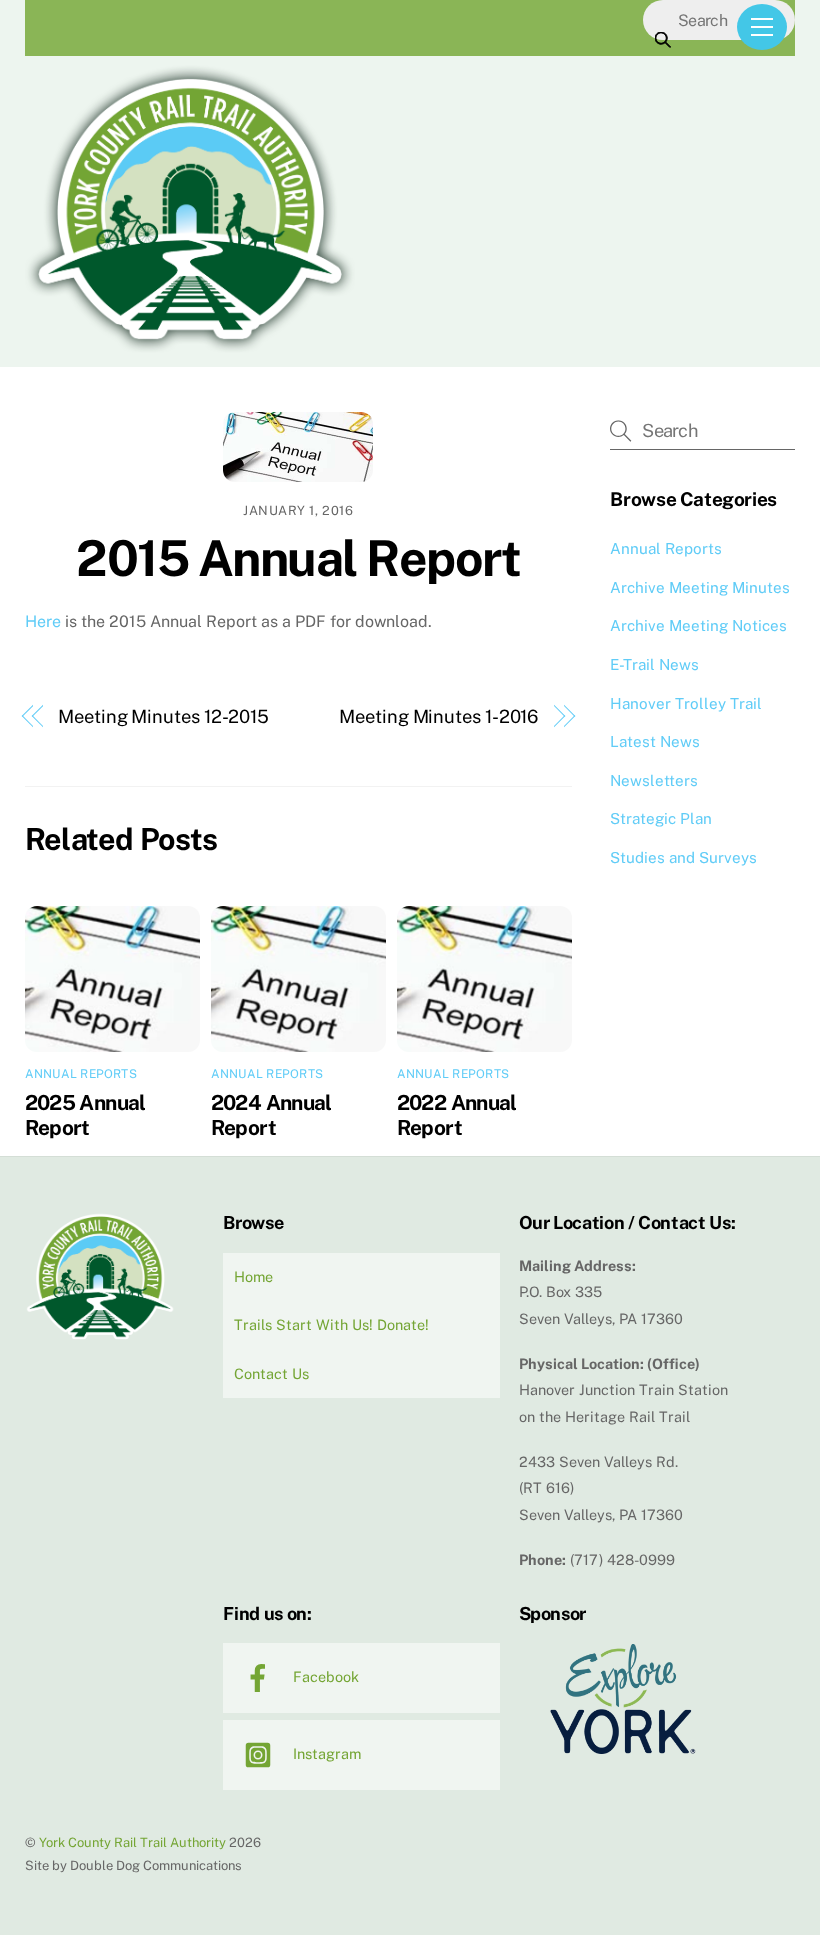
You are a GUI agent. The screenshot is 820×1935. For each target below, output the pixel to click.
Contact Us (271, 1373)
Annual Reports (81, 1074)
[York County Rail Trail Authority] (190, 348)
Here (43, 621)
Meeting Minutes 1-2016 (438, 716)
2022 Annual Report (457, 1115)
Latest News (655, 741)
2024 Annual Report (271, 1115)
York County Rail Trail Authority (132, 1842)
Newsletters (654, 780)
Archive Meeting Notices (698, 625)
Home (253, 1276)
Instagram (325, 1753)
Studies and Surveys (683, 857)
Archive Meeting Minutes (700, 587)
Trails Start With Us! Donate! (331, 1324)
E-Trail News (654, 664)
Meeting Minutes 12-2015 (163, 716)
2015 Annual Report (298, 558)
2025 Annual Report (85, 1115)
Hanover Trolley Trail (686, 703)
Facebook (324, 1676)
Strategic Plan (661, 818)
